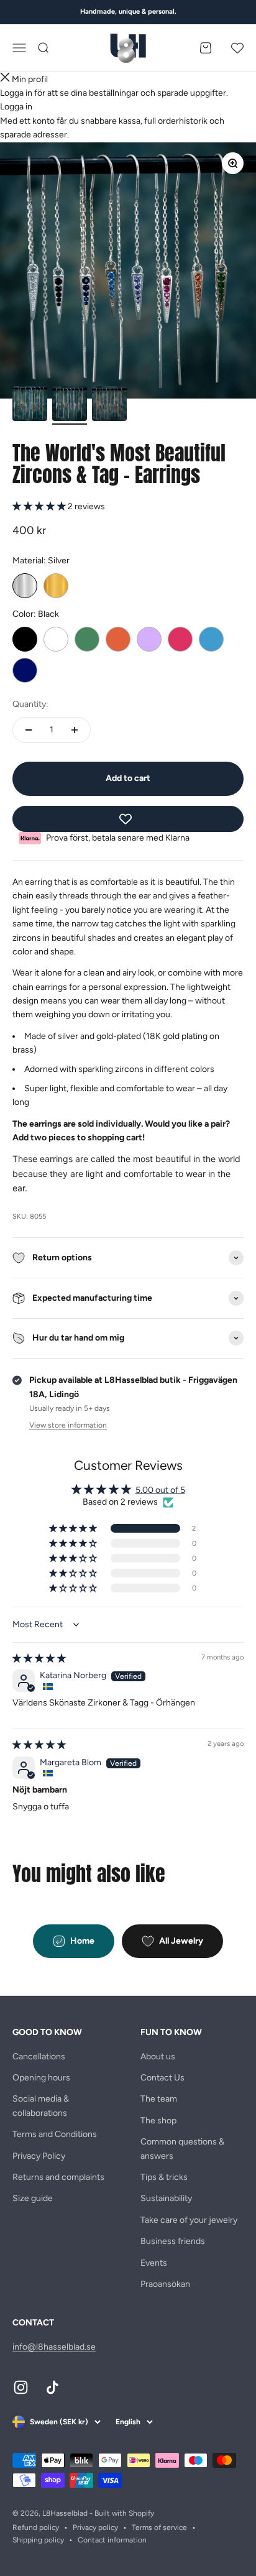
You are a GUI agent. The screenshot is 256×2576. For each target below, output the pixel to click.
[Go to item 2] (70, 405)
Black (25, 639)
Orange (118, 639)
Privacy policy (95, 2528)
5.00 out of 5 (160, 1490)
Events (154, 2263)
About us (158, 2057)
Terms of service (159, 2528)
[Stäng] (5, 79)
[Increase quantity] (75, 730)
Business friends (173, 2241)
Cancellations (39, 2057)
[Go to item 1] (30, 405)
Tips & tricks (164, 2177)
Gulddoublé (56, 586)
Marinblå (25, 670)
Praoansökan (165, 2284)
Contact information (112, 2540)
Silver (25, 586)
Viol (149, 639)
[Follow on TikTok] (53, 2387)
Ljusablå (211, 639)
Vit (56, 639)
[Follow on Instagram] (21, 2387)
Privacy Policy (39, 2156)
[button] (40, 506)
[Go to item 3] (109, 405)
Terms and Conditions (55, 2134)
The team (159, 2099)
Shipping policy (38, 2540)
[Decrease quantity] (29, 730)
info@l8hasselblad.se (54, 2347)
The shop (158, 2121)
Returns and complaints (58, 2177)
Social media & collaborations (41, 2106)
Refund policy (36, 2528)
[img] (39, 1659)
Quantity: (30, 704)
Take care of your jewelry (189, 2220)
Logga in (16, 107)
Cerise (180, 639)
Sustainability (166, 2198)
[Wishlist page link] (237, 48)
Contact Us (162, 2078)
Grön (87, 639)
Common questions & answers (182, 2149)
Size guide (33, 2198)
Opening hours (41, 2078)
